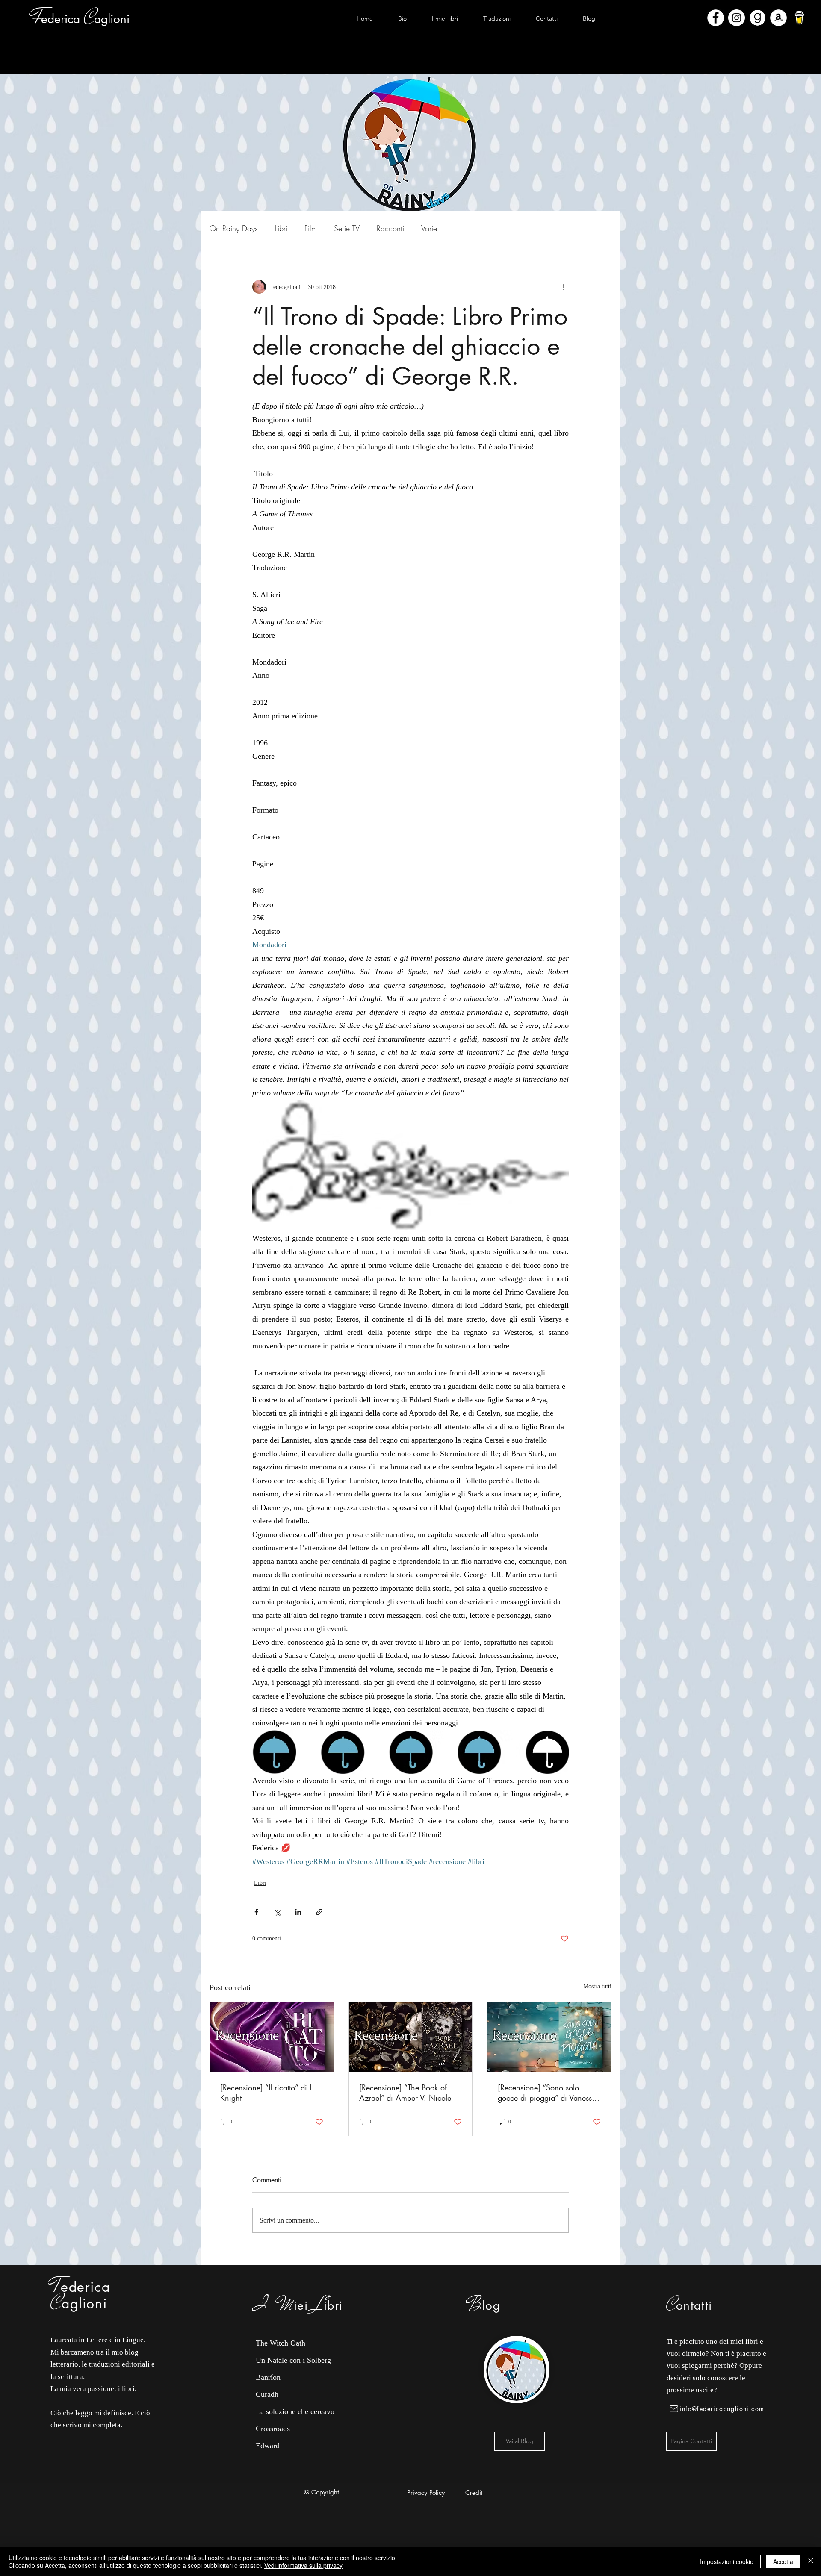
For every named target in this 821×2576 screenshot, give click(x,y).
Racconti (390, 228)
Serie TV (347, 228)
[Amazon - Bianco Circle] (778, 18)
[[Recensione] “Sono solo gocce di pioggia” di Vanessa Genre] (549, 2037)
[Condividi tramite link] (319, 1912)
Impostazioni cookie (727, 2561)
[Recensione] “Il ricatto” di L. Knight (268, 2093)
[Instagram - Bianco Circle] (737, 18)
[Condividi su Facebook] (256, 1912)
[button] (445, 18)
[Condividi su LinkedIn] (298, 1912)
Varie (429, 228)
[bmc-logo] (799, 18)
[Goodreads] (758, 18)
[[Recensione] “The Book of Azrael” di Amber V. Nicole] (411, 2037)
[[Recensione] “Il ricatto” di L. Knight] (272, 2037)
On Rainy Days (234, 228)
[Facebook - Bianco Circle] (716, 18)
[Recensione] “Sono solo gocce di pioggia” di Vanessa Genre (547, 2093)
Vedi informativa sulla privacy (303, 2565)
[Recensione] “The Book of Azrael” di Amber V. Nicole (405, 2093)
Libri (281, 228)
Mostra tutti (597, 1986)
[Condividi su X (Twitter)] (277, 1912)
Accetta (783, 2561)
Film (311, 228)
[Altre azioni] (564, 287)
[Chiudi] (811, 2561)
